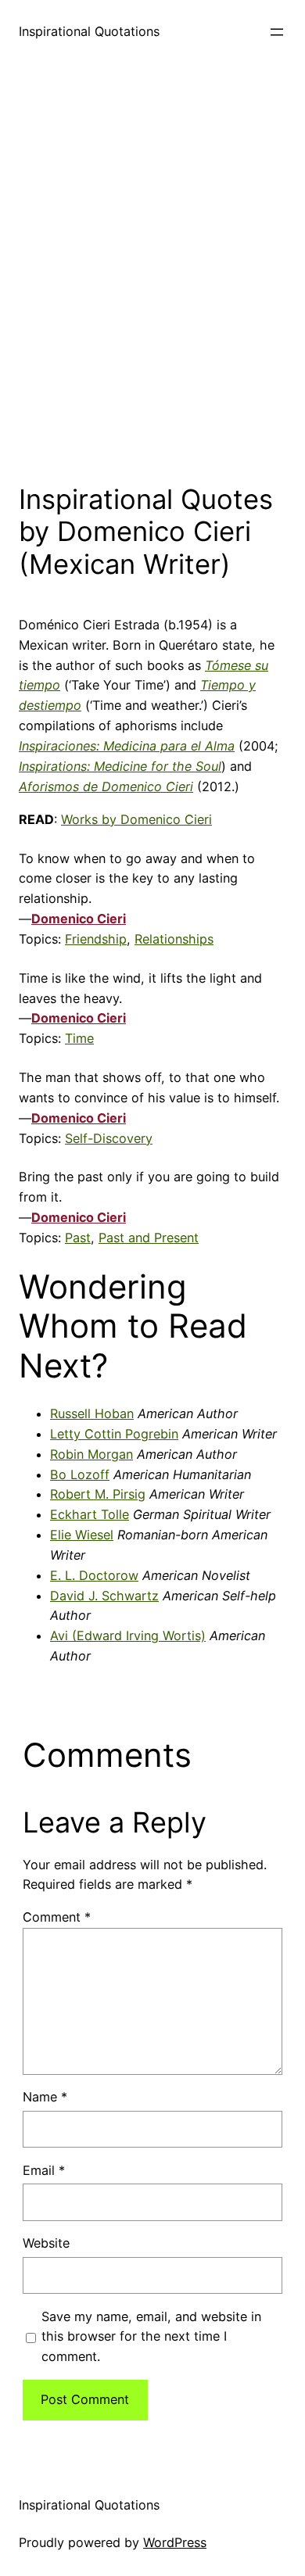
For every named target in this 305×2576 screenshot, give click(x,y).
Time (79, 1038)
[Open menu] (277, 32)
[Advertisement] (152, 269)
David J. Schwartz (104, 1596)
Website (46, 2243)
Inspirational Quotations (89, 31)
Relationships (174, 939)
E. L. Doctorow (94, 1575)
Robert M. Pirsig (98, 1494)
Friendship (96, 939)
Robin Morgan (91, 1454)
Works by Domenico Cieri (136, 819)
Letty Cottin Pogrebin (114, 1434)
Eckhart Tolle (90, 1514)
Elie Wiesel (82, 1535)
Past (78, 1238)
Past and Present (149, 1238)
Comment (57, 1917)
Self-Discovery (109, 1138)
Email (44, 2170)
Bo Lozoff (80, 1474)
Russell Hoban (92, 1413)
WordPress (175, 2542)
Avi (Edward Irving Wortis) (128, 1636)
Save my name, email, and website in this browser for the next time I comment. (151, 2337)
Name (45, 2097)
